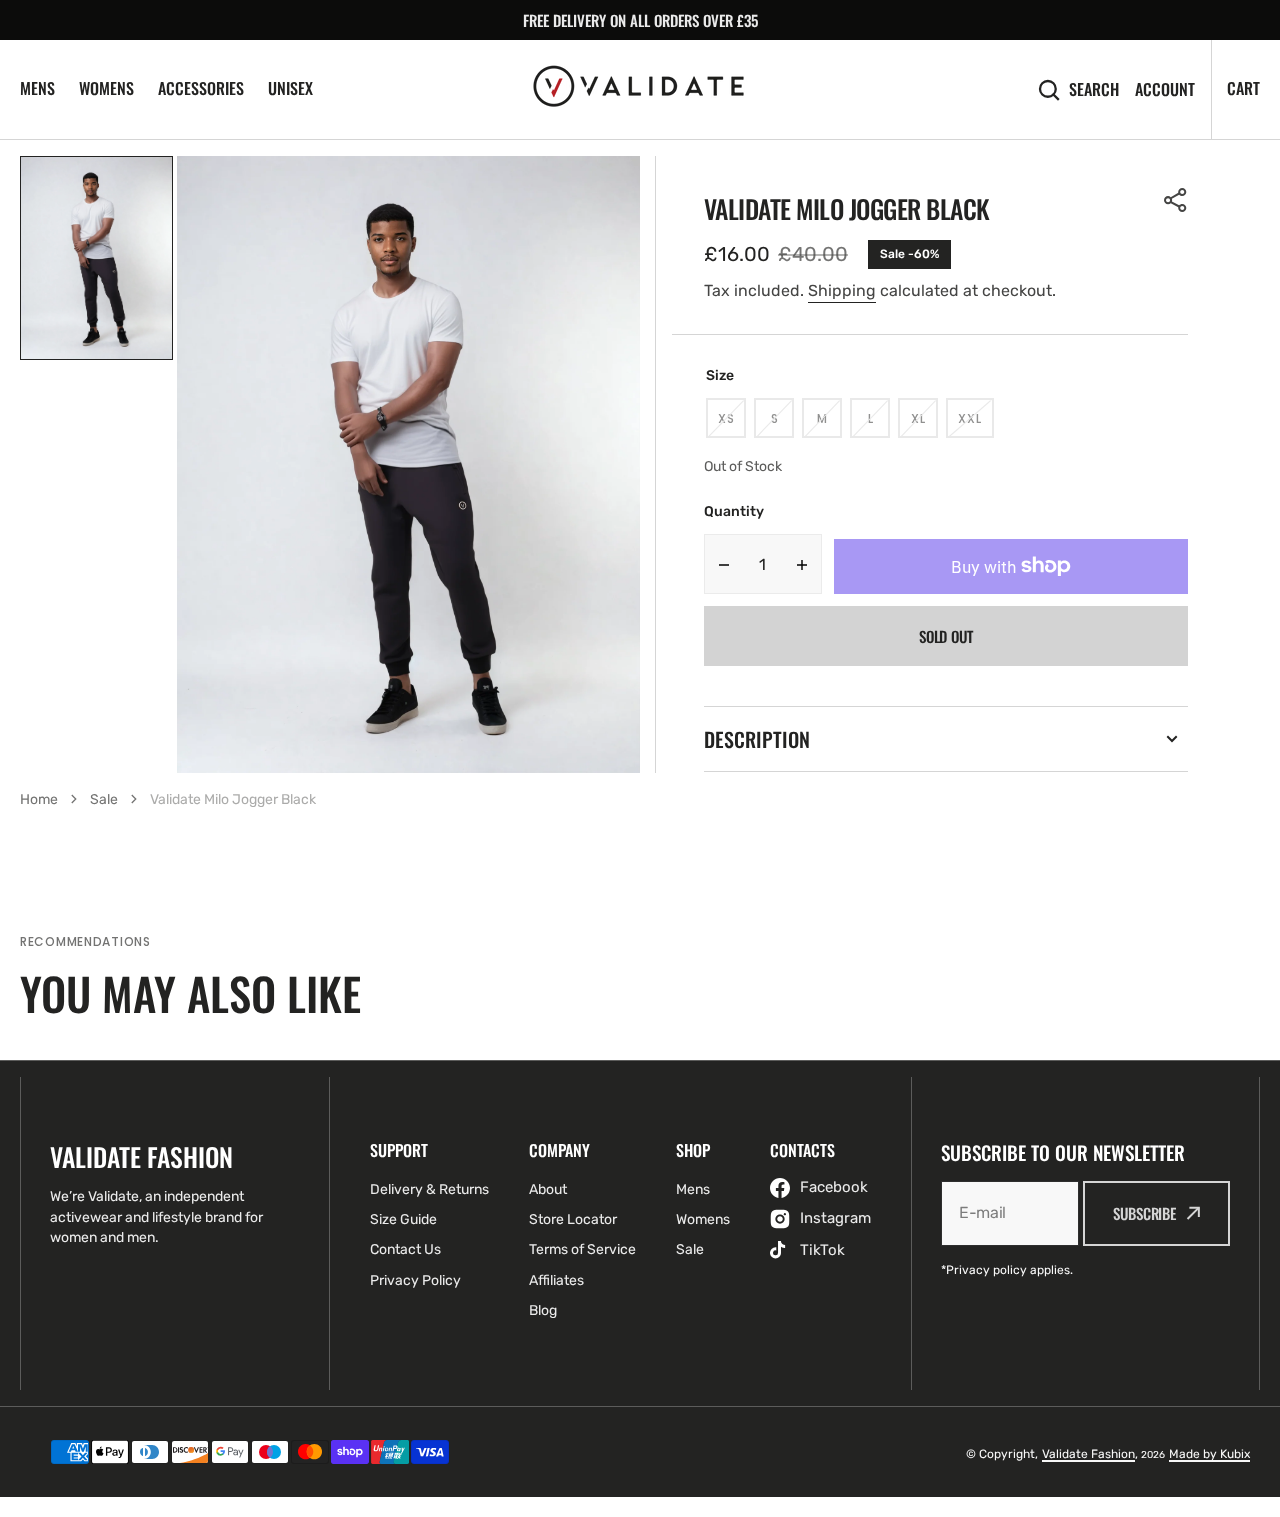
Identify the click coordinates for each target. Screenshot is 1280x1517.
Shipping (842, 290)
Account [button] (1165, 89)
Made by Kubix (1209, 1454)
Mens (37, 88)
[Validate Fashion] (640, 89)
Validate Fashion (1088, 1454)
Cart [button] (1243, 88)
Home (39, 799)
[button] (1176, 200)
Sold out (946, 636)
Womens (106, 88)
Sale (104, 799)
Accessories (201, 88)
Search (1094, 89)
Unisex (290, 88)
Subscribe (1144, 1213)
